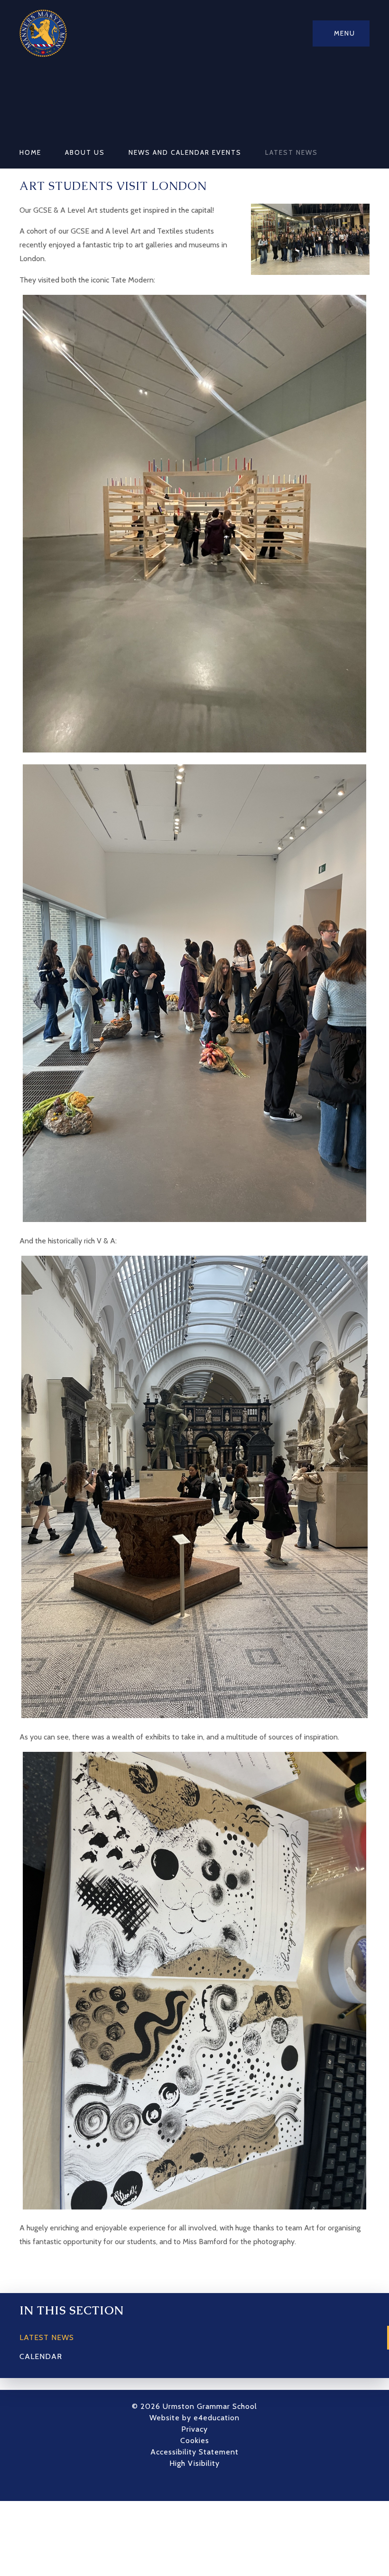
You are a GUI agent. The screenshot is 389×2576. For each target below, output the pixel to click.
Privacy (194, 2429)
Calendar (41, 2356)
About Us (85, 152)
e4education (217, 2418)
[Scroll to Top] (209, 2484)
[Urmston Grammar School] (43, 33)
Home (30, 152)
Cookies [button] (195, 2440)
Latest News (292, 152)
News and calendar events (185, 152)
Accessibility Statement (194, 2452)
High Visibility (194, 2463)
